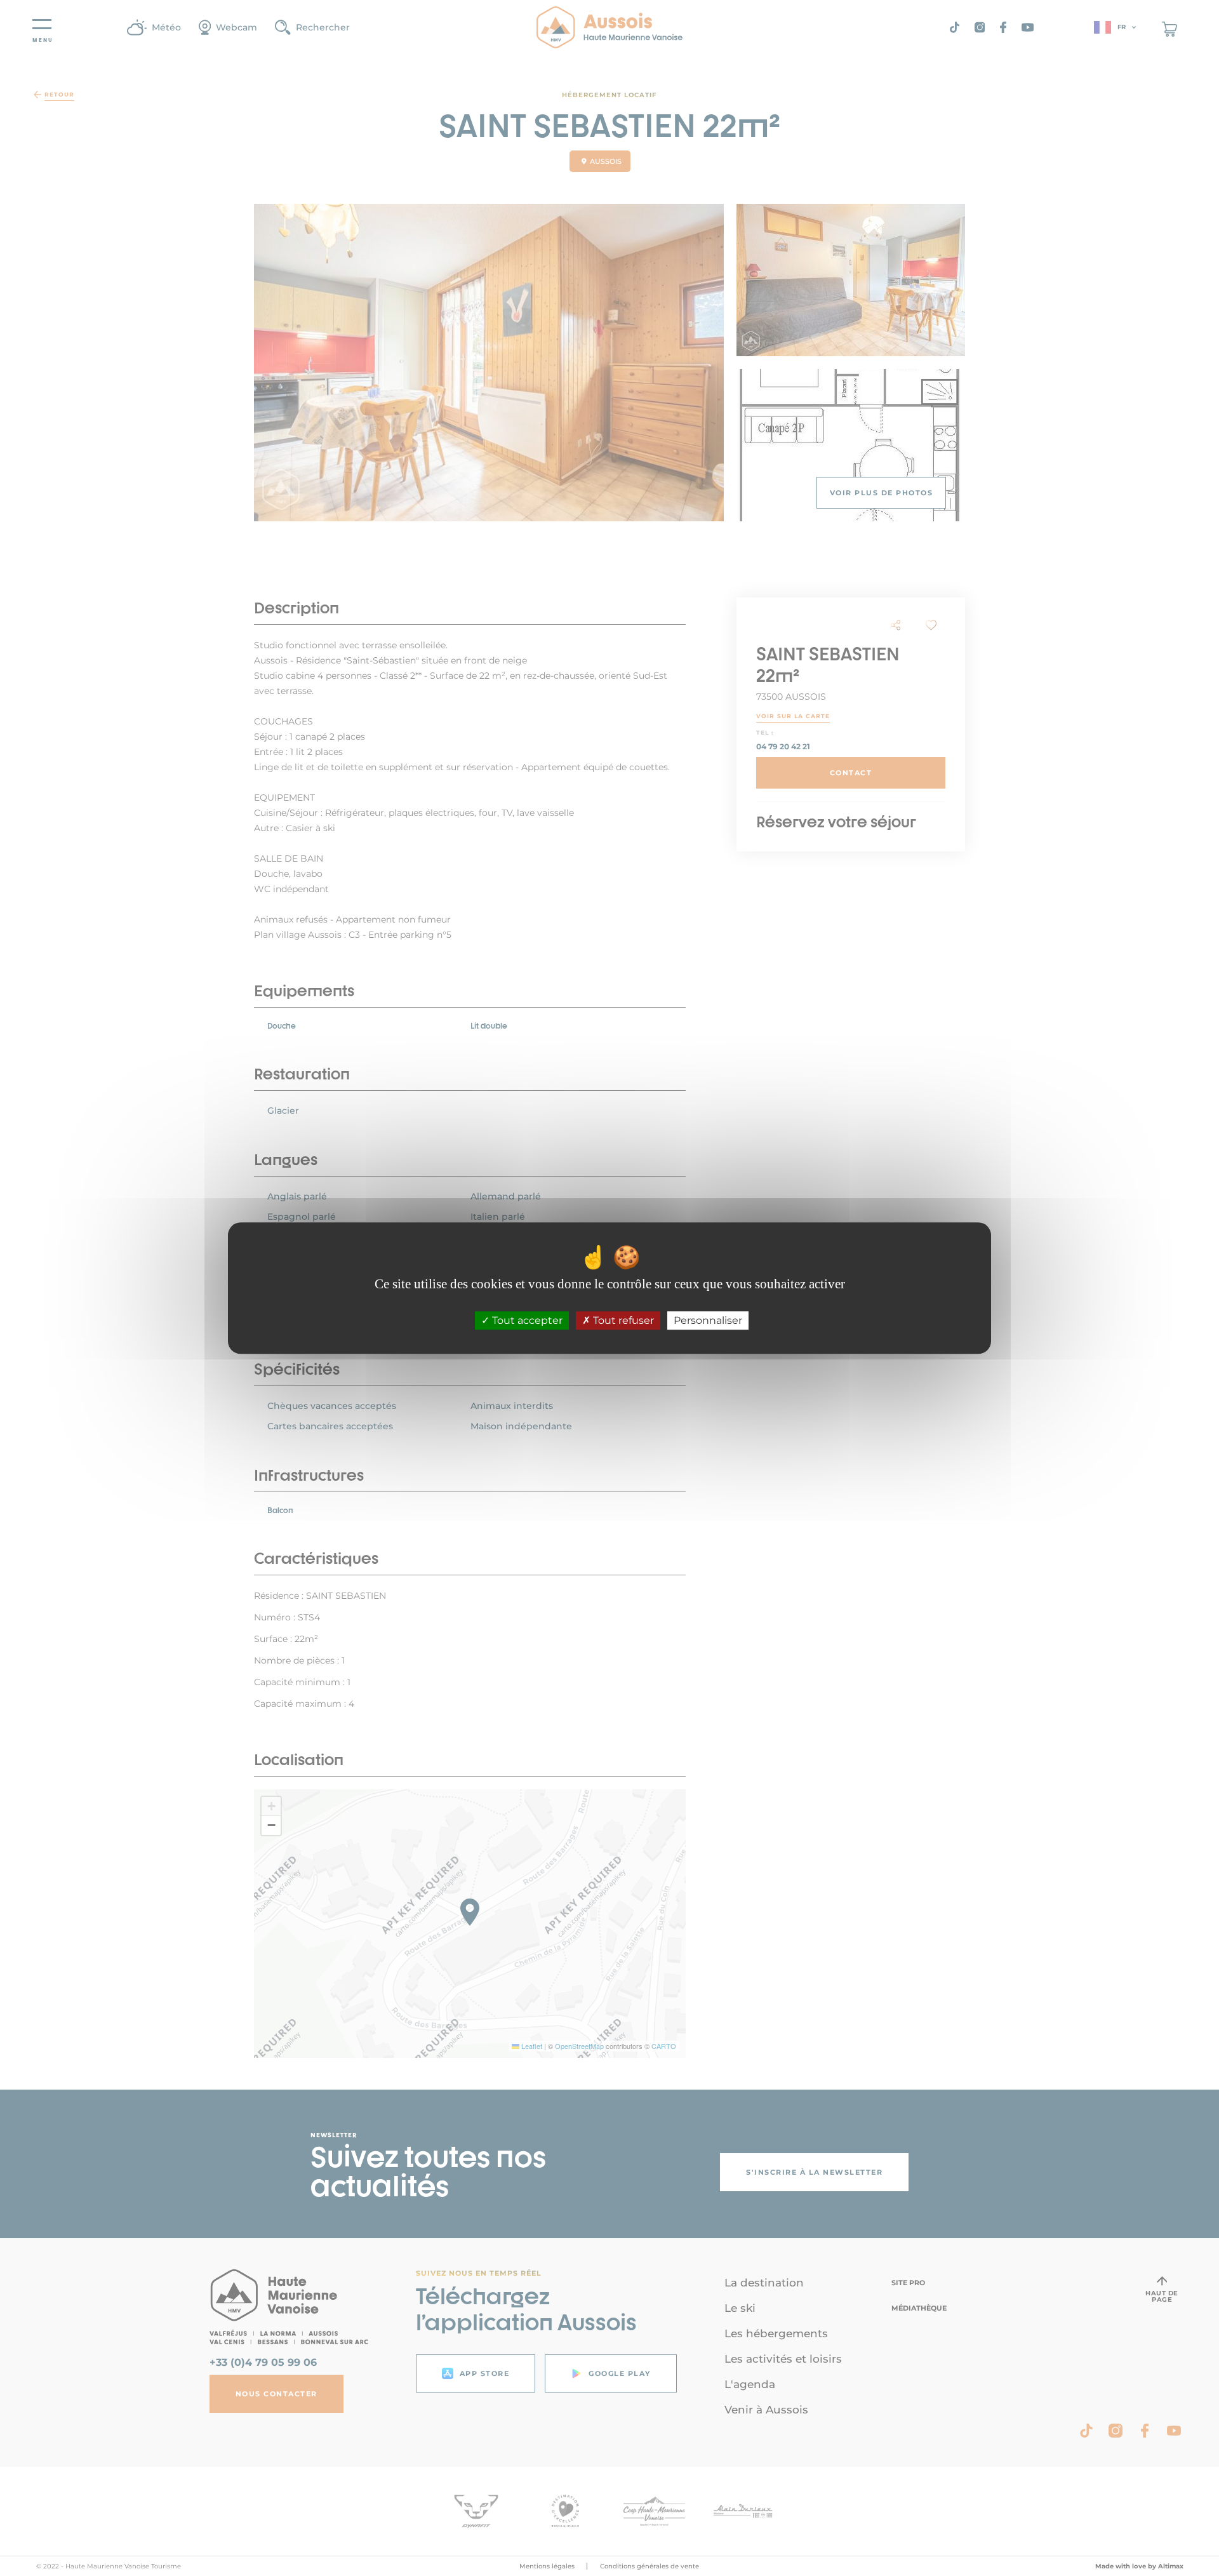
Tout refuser (622, 1320)
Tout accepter (526, 1320)
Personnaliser (708, 1320)
